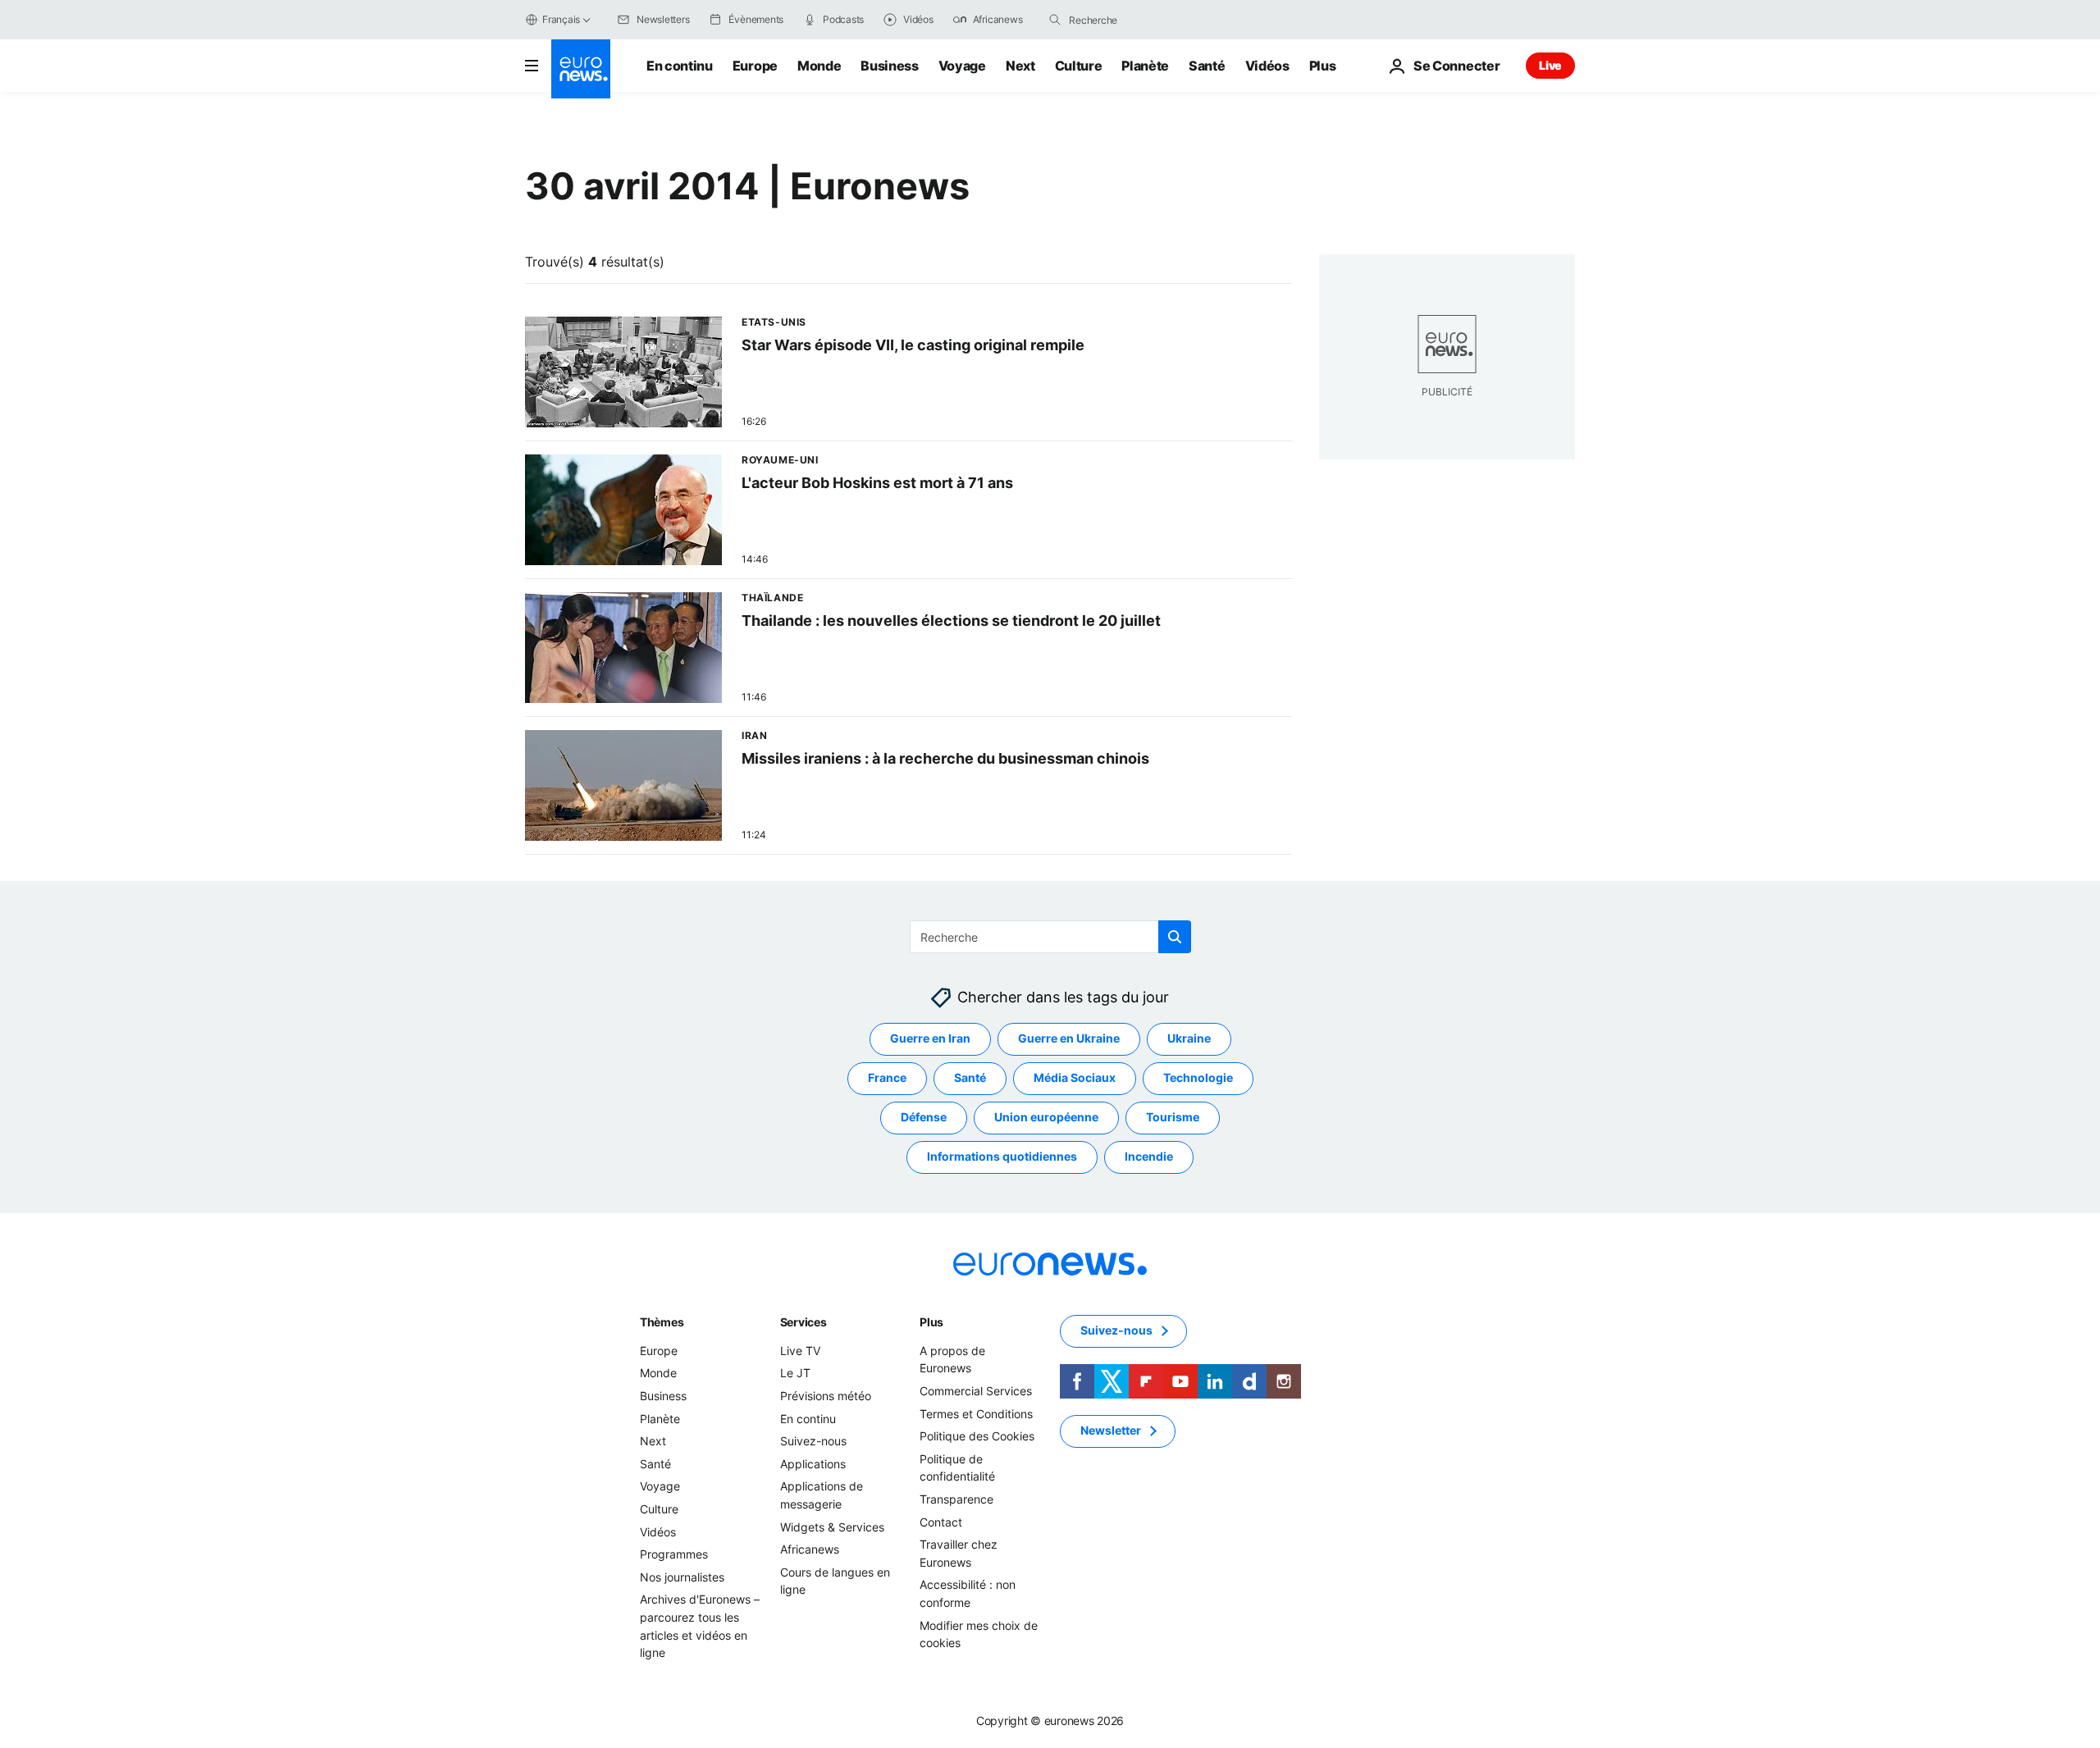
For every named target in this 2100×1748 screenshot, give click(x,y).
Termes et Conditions (976, 1414)
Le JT (795, 1374)
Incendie (1149, 1157)
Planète (1145, 66)
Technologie (1198, 1078)
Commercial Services (976, 1391)
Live (1550, 65)
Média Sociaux (1075, 1078)
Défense (924, 1118)
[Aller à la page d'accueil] (581, 69)
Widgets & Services (832, 1527)
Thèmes (662, 1322)
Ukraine (1189, 1039)
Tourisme (1173, 1118)
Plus (931, 1322)
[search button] (1055, 20)
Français (561, 19)
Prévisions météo (826, 1396)
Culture (1079, 66)
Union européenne (1046, 1118)
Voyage (962, 66)
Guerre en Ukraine (1069, 1039)
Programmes (674, 1554)
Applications (813, 1464)
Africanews (810, 1549)
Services (803, 1322)
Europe (755, 66)
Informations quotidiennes (1002, 1157)
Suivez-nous (813, 1441)
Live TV (800, 1351)
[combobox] (1138, 20)
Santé (1207, 66)
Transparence (956, 1499)
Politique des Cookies (977, 1436)
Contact (941, 1522)
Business (889, 66)
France (887, 1078)
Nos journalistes (682, 1577)
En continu (680, 66)
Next (1020, 66)
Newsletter (1111, 1431)
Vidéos (1267, 66)
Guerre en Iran (930, 1039)
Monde (819, 66)
